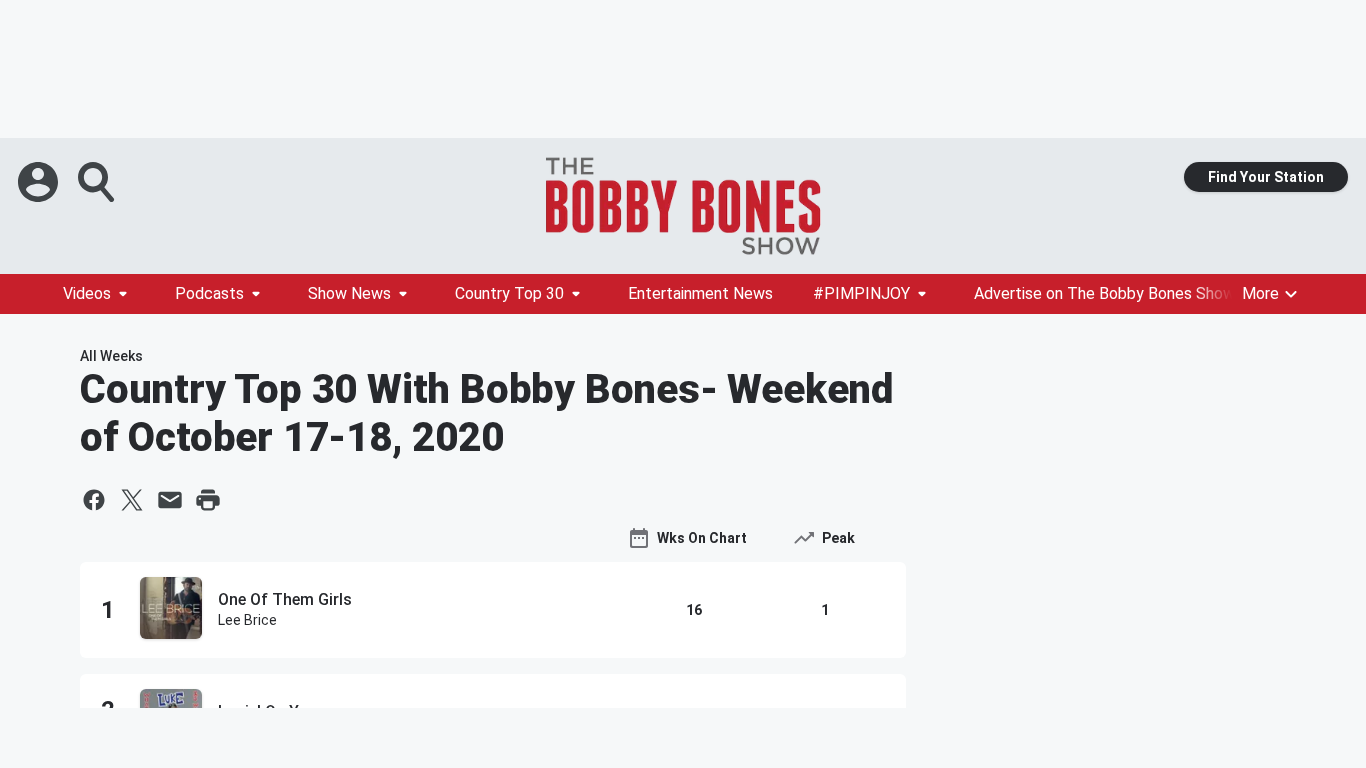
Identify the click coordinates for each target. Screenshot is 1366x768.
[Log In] (40, 182)
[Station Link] (683, 206)
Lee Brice (247, 620)
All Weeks (111, 356)
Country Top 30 (509, 293)
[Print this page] (208, 500)
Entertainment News (700, 293)
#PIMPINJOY (861, 293)
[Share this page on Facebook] (94, 500)
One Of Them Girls (285, 599)
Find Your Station (1266, 177)
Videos (87, 293)
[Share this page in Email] (170, 500)
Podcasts (209, 293)
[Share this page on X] (132, 500)
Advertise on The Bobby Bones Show (1104, 293)
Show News (349, 293)
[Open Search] (98, 182)
